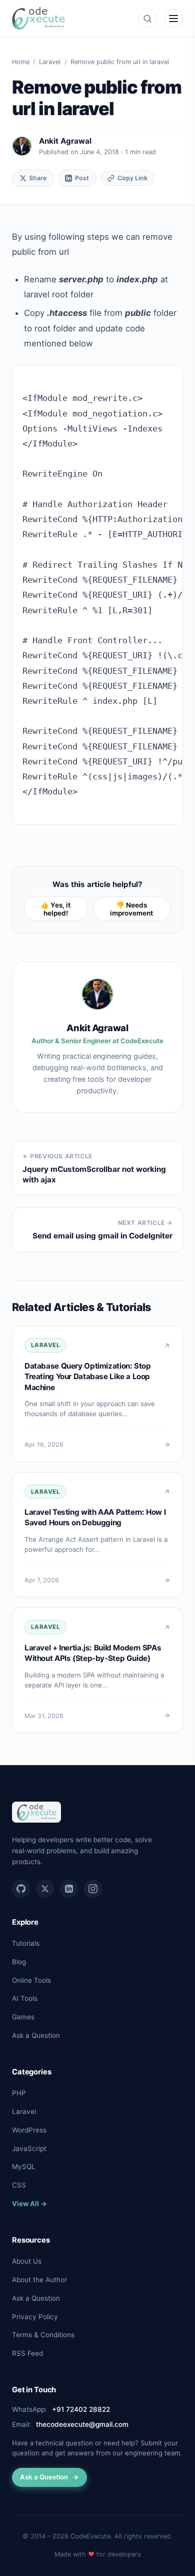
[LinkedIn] (69, 1889)
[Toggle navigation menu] (173, 19)
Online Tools (31, 1980)
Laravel (50, 62)
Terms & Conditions (43, 2335)
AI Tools (25, 1998)
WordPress (29, 2130)
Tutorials (26, 1943)
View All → (29, 2204)
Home (21, 62)
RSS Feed (27, 2353)
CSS (19, 2185)
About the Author (39, 2280)
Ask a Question (36, 2035)
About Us (27, 2261)
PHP (19, 2093)
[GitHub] (21, 1889)
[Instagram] (93, 1889)
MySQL (24, 2167)
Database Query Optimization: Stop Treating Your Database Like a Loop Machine (87, 1377)
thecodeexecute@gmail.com (82, 2424)
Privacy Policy (35, 2317)
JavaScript (29, 2149)
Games (23, 2017)
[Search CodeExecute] (147, 19)
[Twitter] (45, 1889)
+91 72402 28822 (81, 2409)
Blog (19, 1962)
